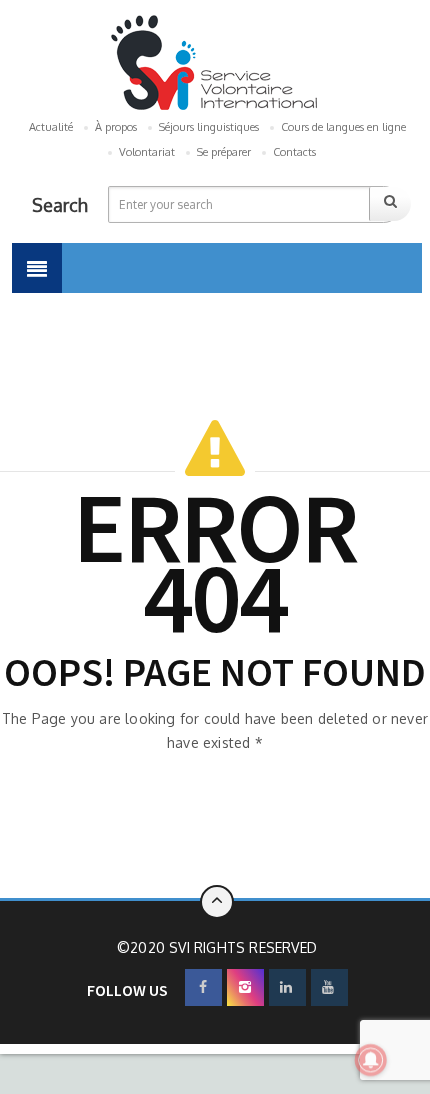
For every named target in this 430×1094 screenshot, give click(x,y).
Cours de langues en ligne (343, 127)
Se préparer (224, 152)
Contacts (294, 152)
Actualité (51, 127)
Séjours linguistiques (209, 127)
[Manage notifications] (371, 1060)
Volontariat (147, 152)
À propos (116, 127)
